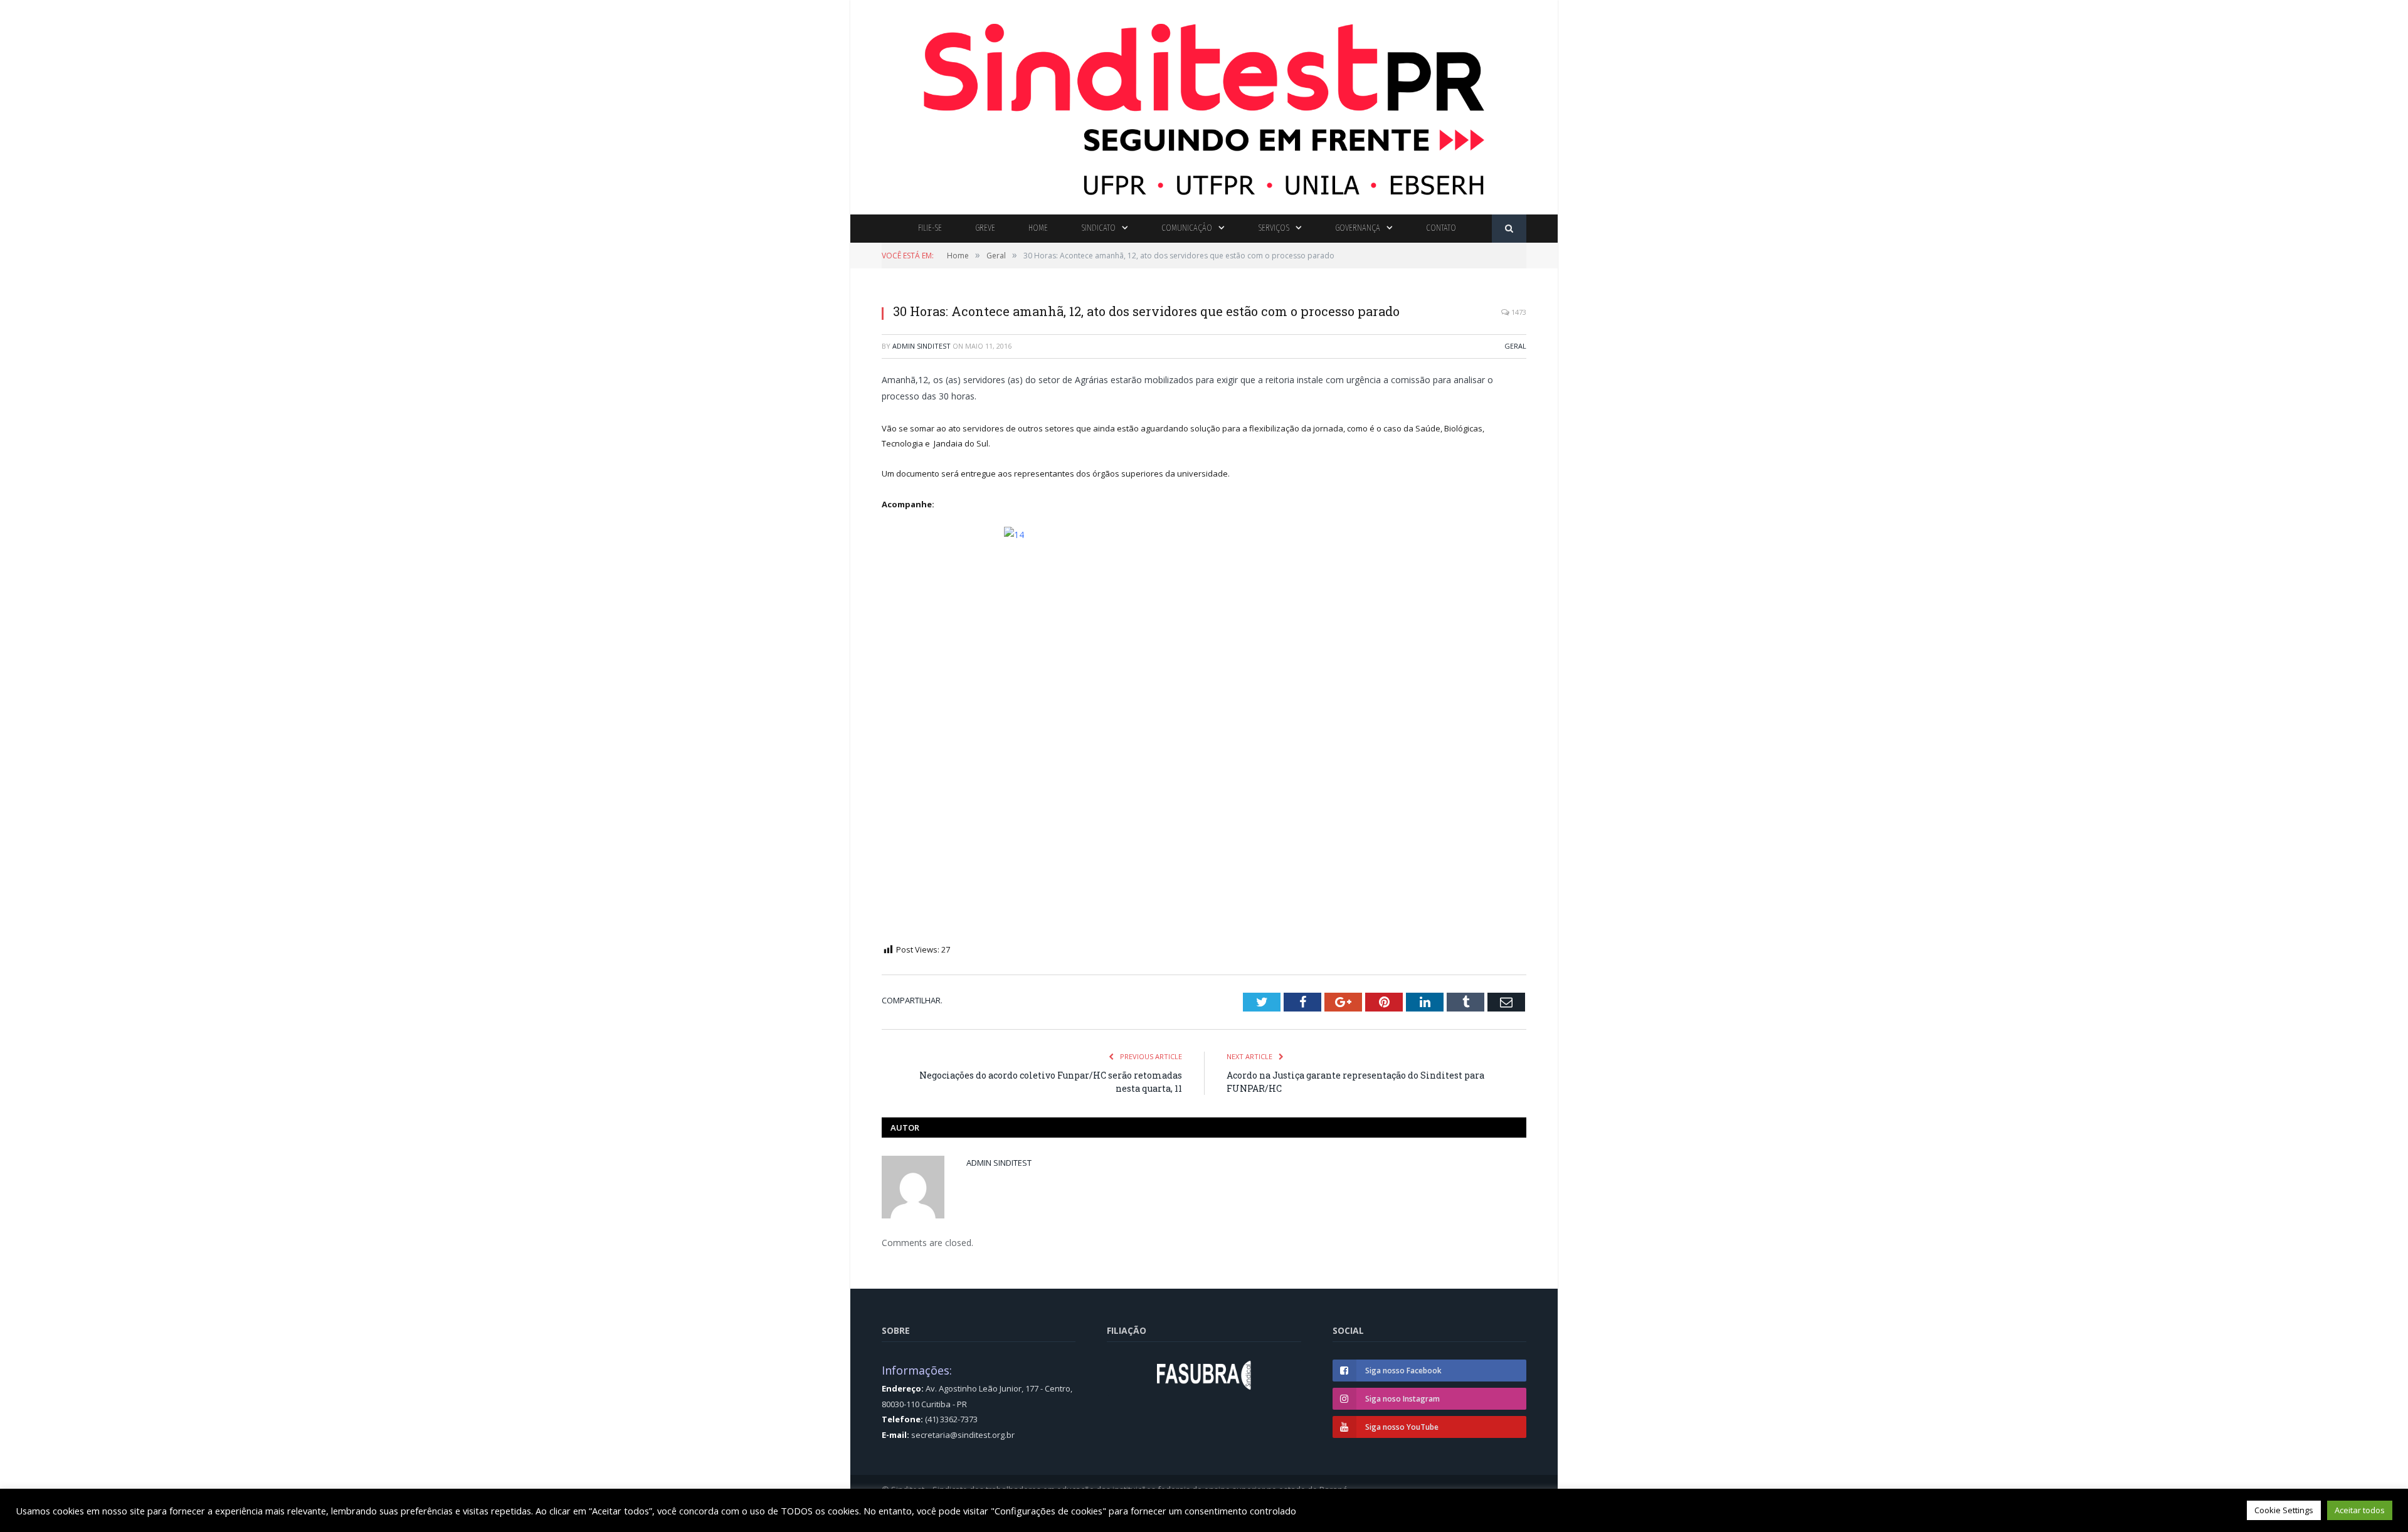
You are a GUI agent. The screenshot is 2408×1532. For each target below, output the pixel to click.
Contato (1441, 228)
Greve (985, 228)
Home (1038, 228)
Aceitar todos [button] (2360, 1510)
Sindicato (1098, 228)
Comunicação (1187, 228)
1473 (1518, 312)
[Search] (1509, 229)
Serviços (1274, 228)
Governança (1358, 228)
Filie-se (930, 228)
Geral (1515, 346)
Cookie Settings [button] (2284, 1510)
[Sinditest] (1204, 104)
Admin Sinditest (921, 346)
